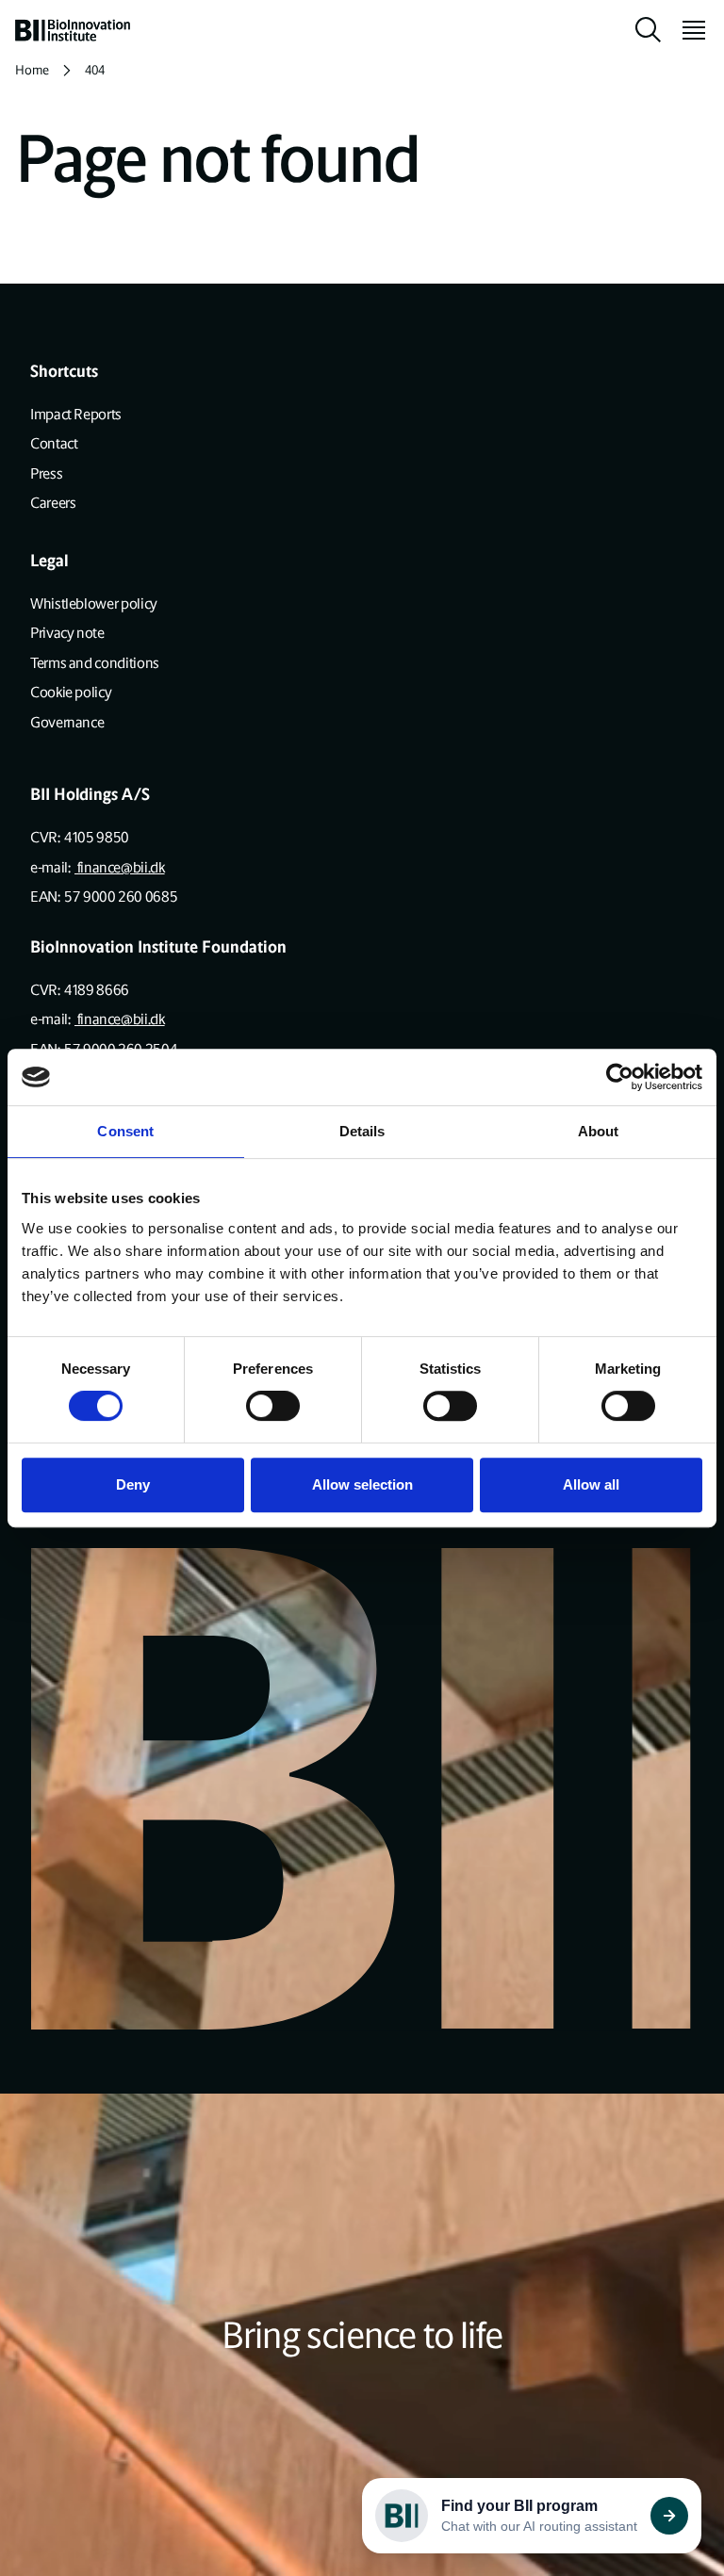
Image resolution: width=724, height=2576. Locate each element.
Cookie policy (71, 692)
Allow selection (362, 1484)
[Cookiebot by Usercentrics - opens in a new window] (620, 1077)
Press (46, 473)
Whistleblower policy (94, 603)
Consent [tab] (125, 1131)
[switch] (273, 1406)
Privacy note (67, 633)
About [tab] (599, 1131)
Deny (133, 1484)
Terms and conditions (95, 663)
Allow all (591, 1484)
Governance (67, 722)
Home (32, 70)
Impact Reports (76, 414)
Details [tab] (362, 1131)
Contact (54, 443)
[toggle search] (649, 30)
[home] (73, 30)
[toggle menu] (686, 30)
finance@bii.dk (120, 867)
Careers (53, 503)
